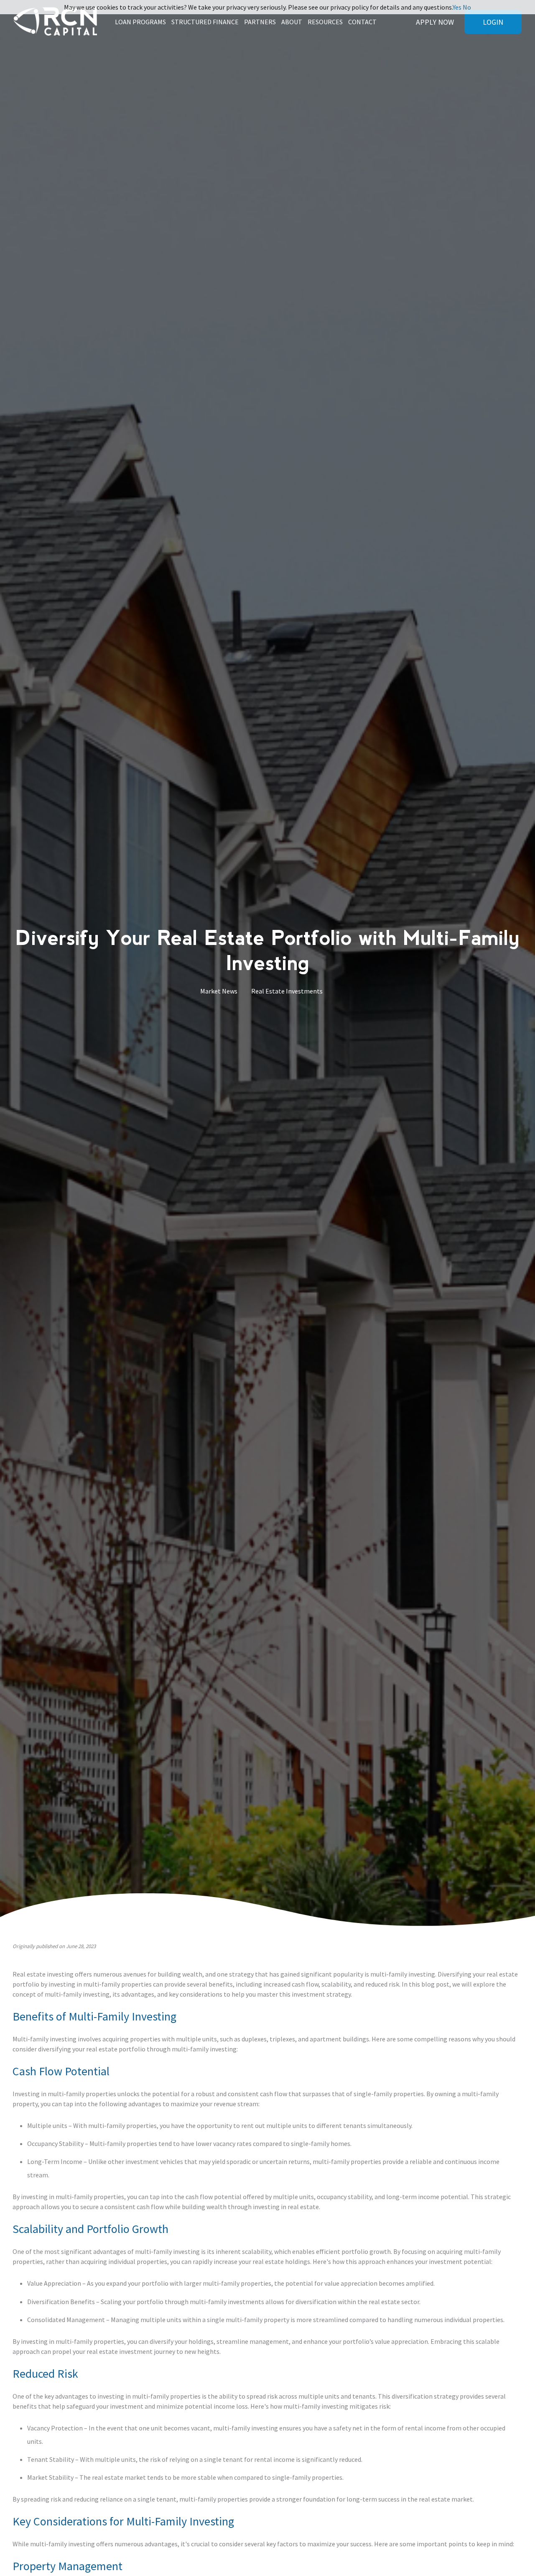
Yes (457, 7)
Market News (219, 991)
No (467, 7)
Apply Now (435, 22)
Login (493, 22)
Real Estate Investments (287, 991)
